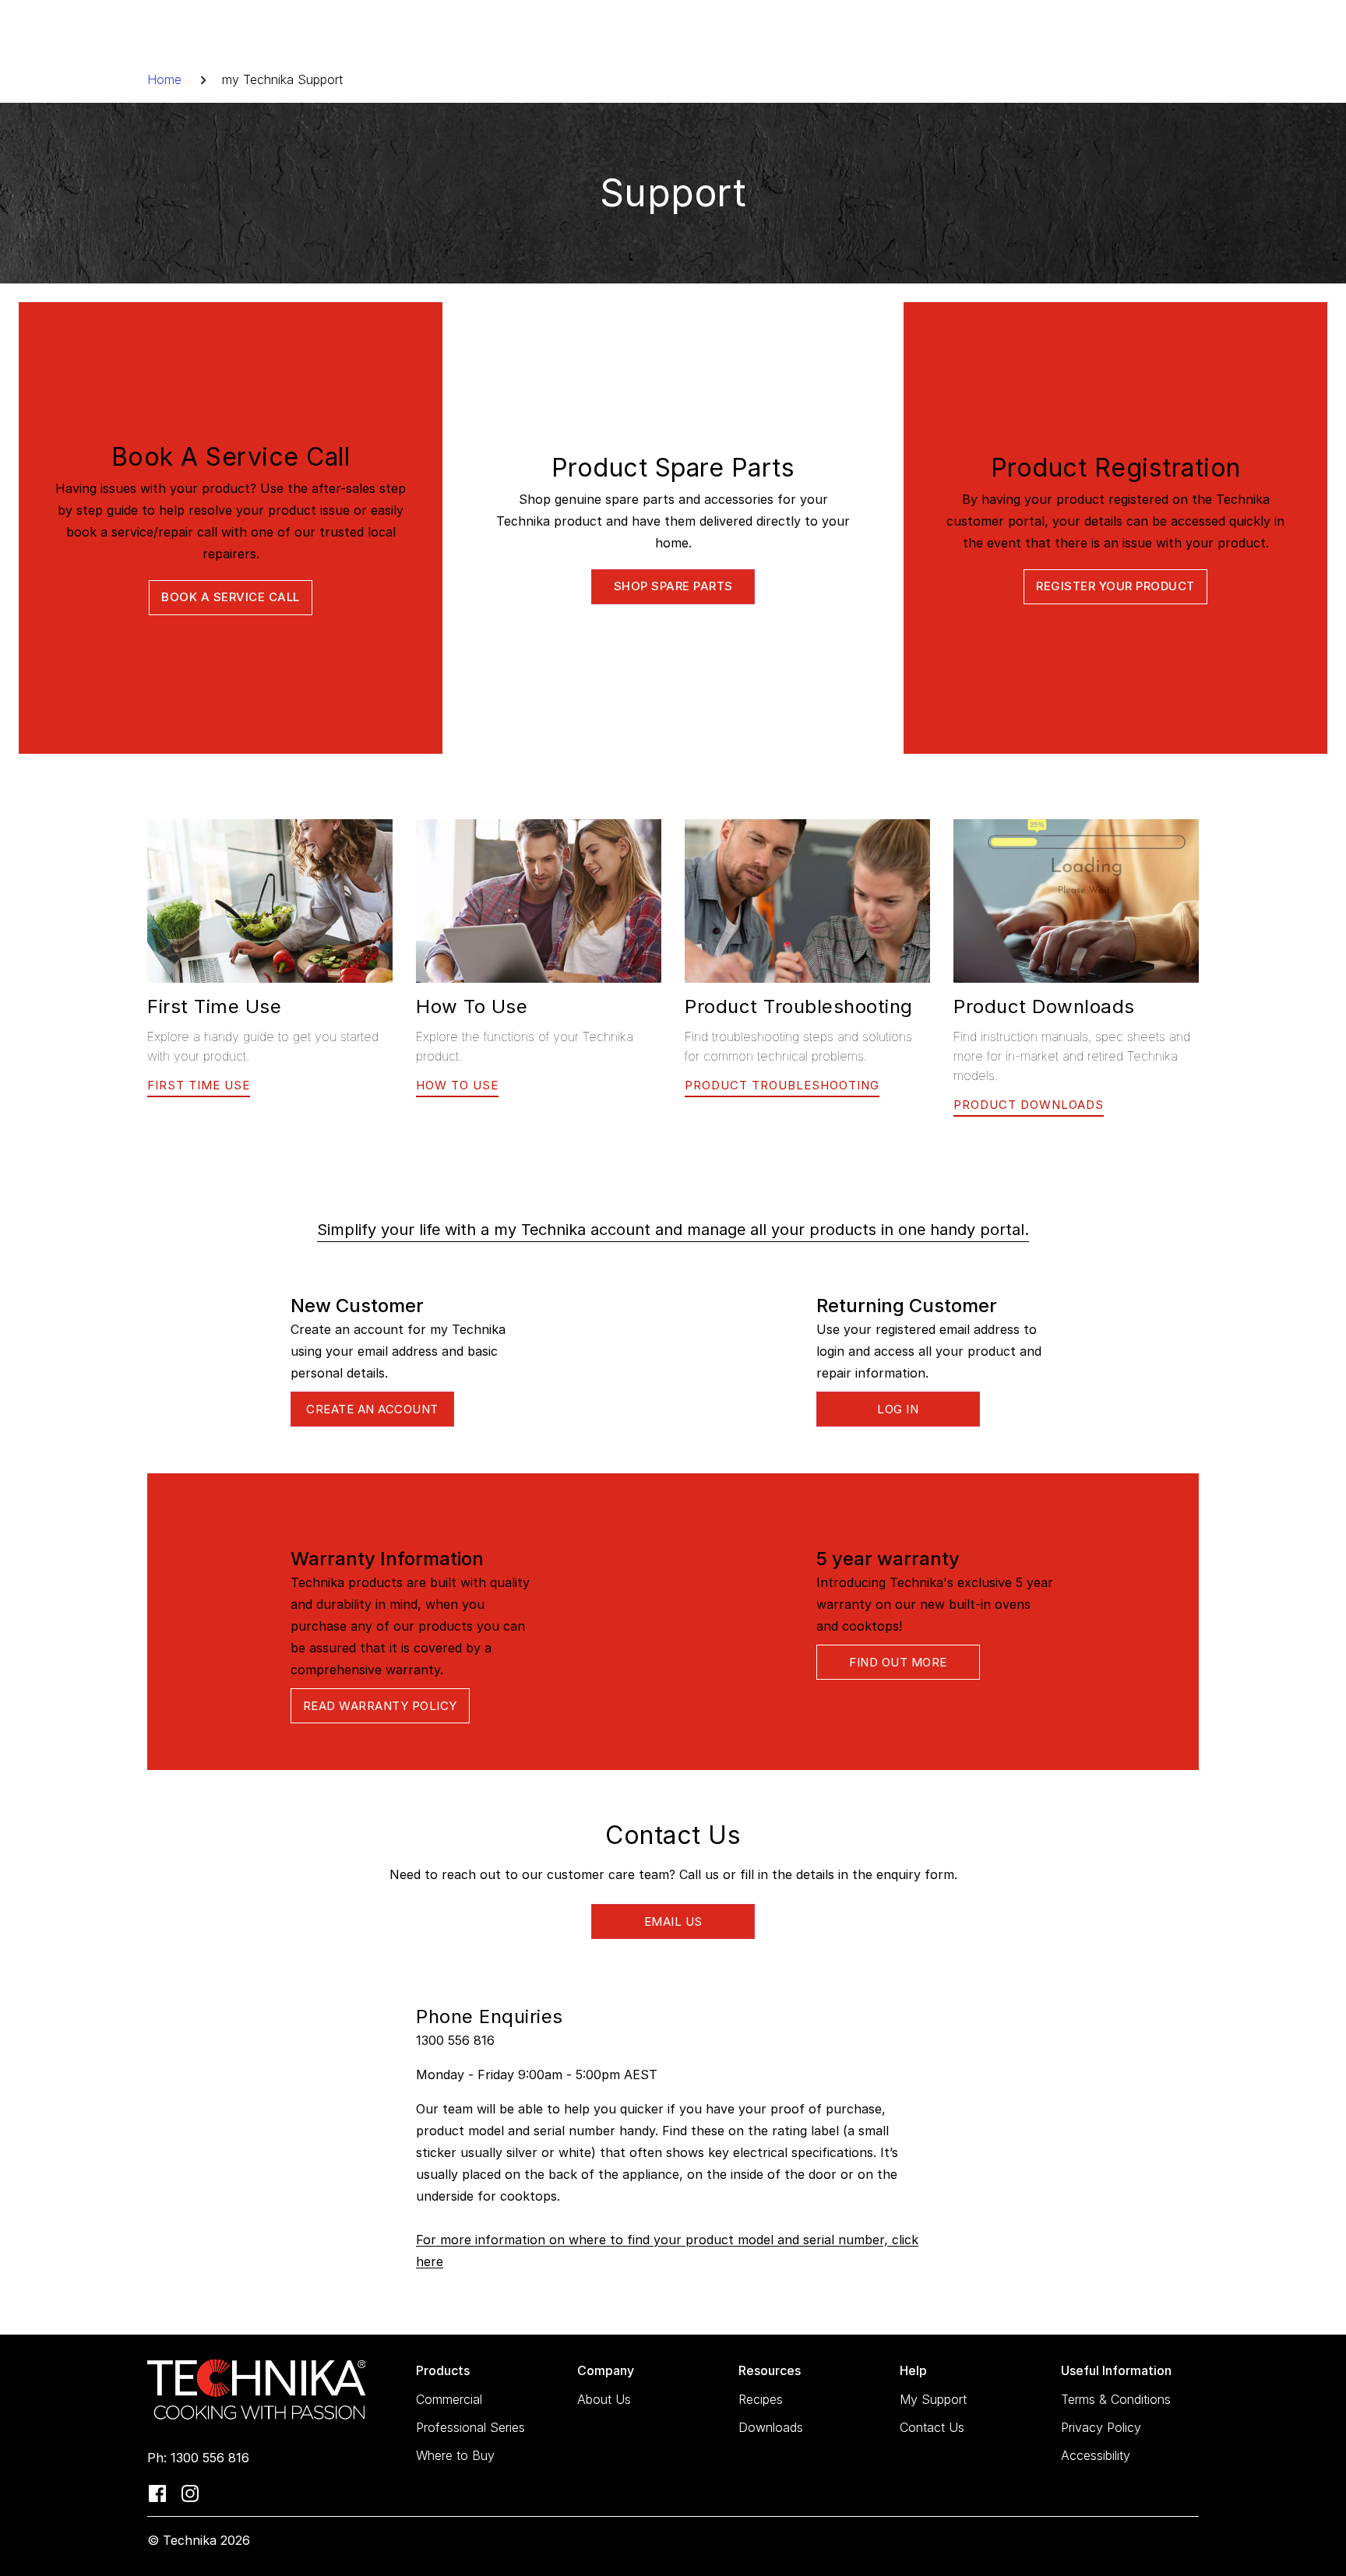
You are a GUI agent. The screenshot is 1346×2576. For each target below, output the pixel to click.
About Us (604, 2399)
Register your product (1115, 586)
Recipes (761, 2399)
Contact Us (932, 2427)
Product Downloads (1029, 1105)
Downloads (771, 2427)
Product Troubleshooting (782, 1085)
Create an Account (372, 1409)
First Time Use (199, 1085)
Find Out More (898, 1662)
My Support (933, 2399)
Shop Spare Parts (673, 586)
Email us (673, 1921)
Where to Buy (455, 2455)
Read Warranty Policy (380, 1706)
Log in (898, 1409)
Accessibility (1096, 2455)
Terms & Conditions (1116, 2399)
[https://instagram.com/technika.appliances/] (190, 2492)
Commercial (449, 2399)
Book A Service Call (231, 597)
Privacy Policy (1101, 2427)
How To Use (457, 1085)
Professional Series (470, 2427)
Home (164, 79)
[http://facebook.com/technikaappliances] (157, 2492)
